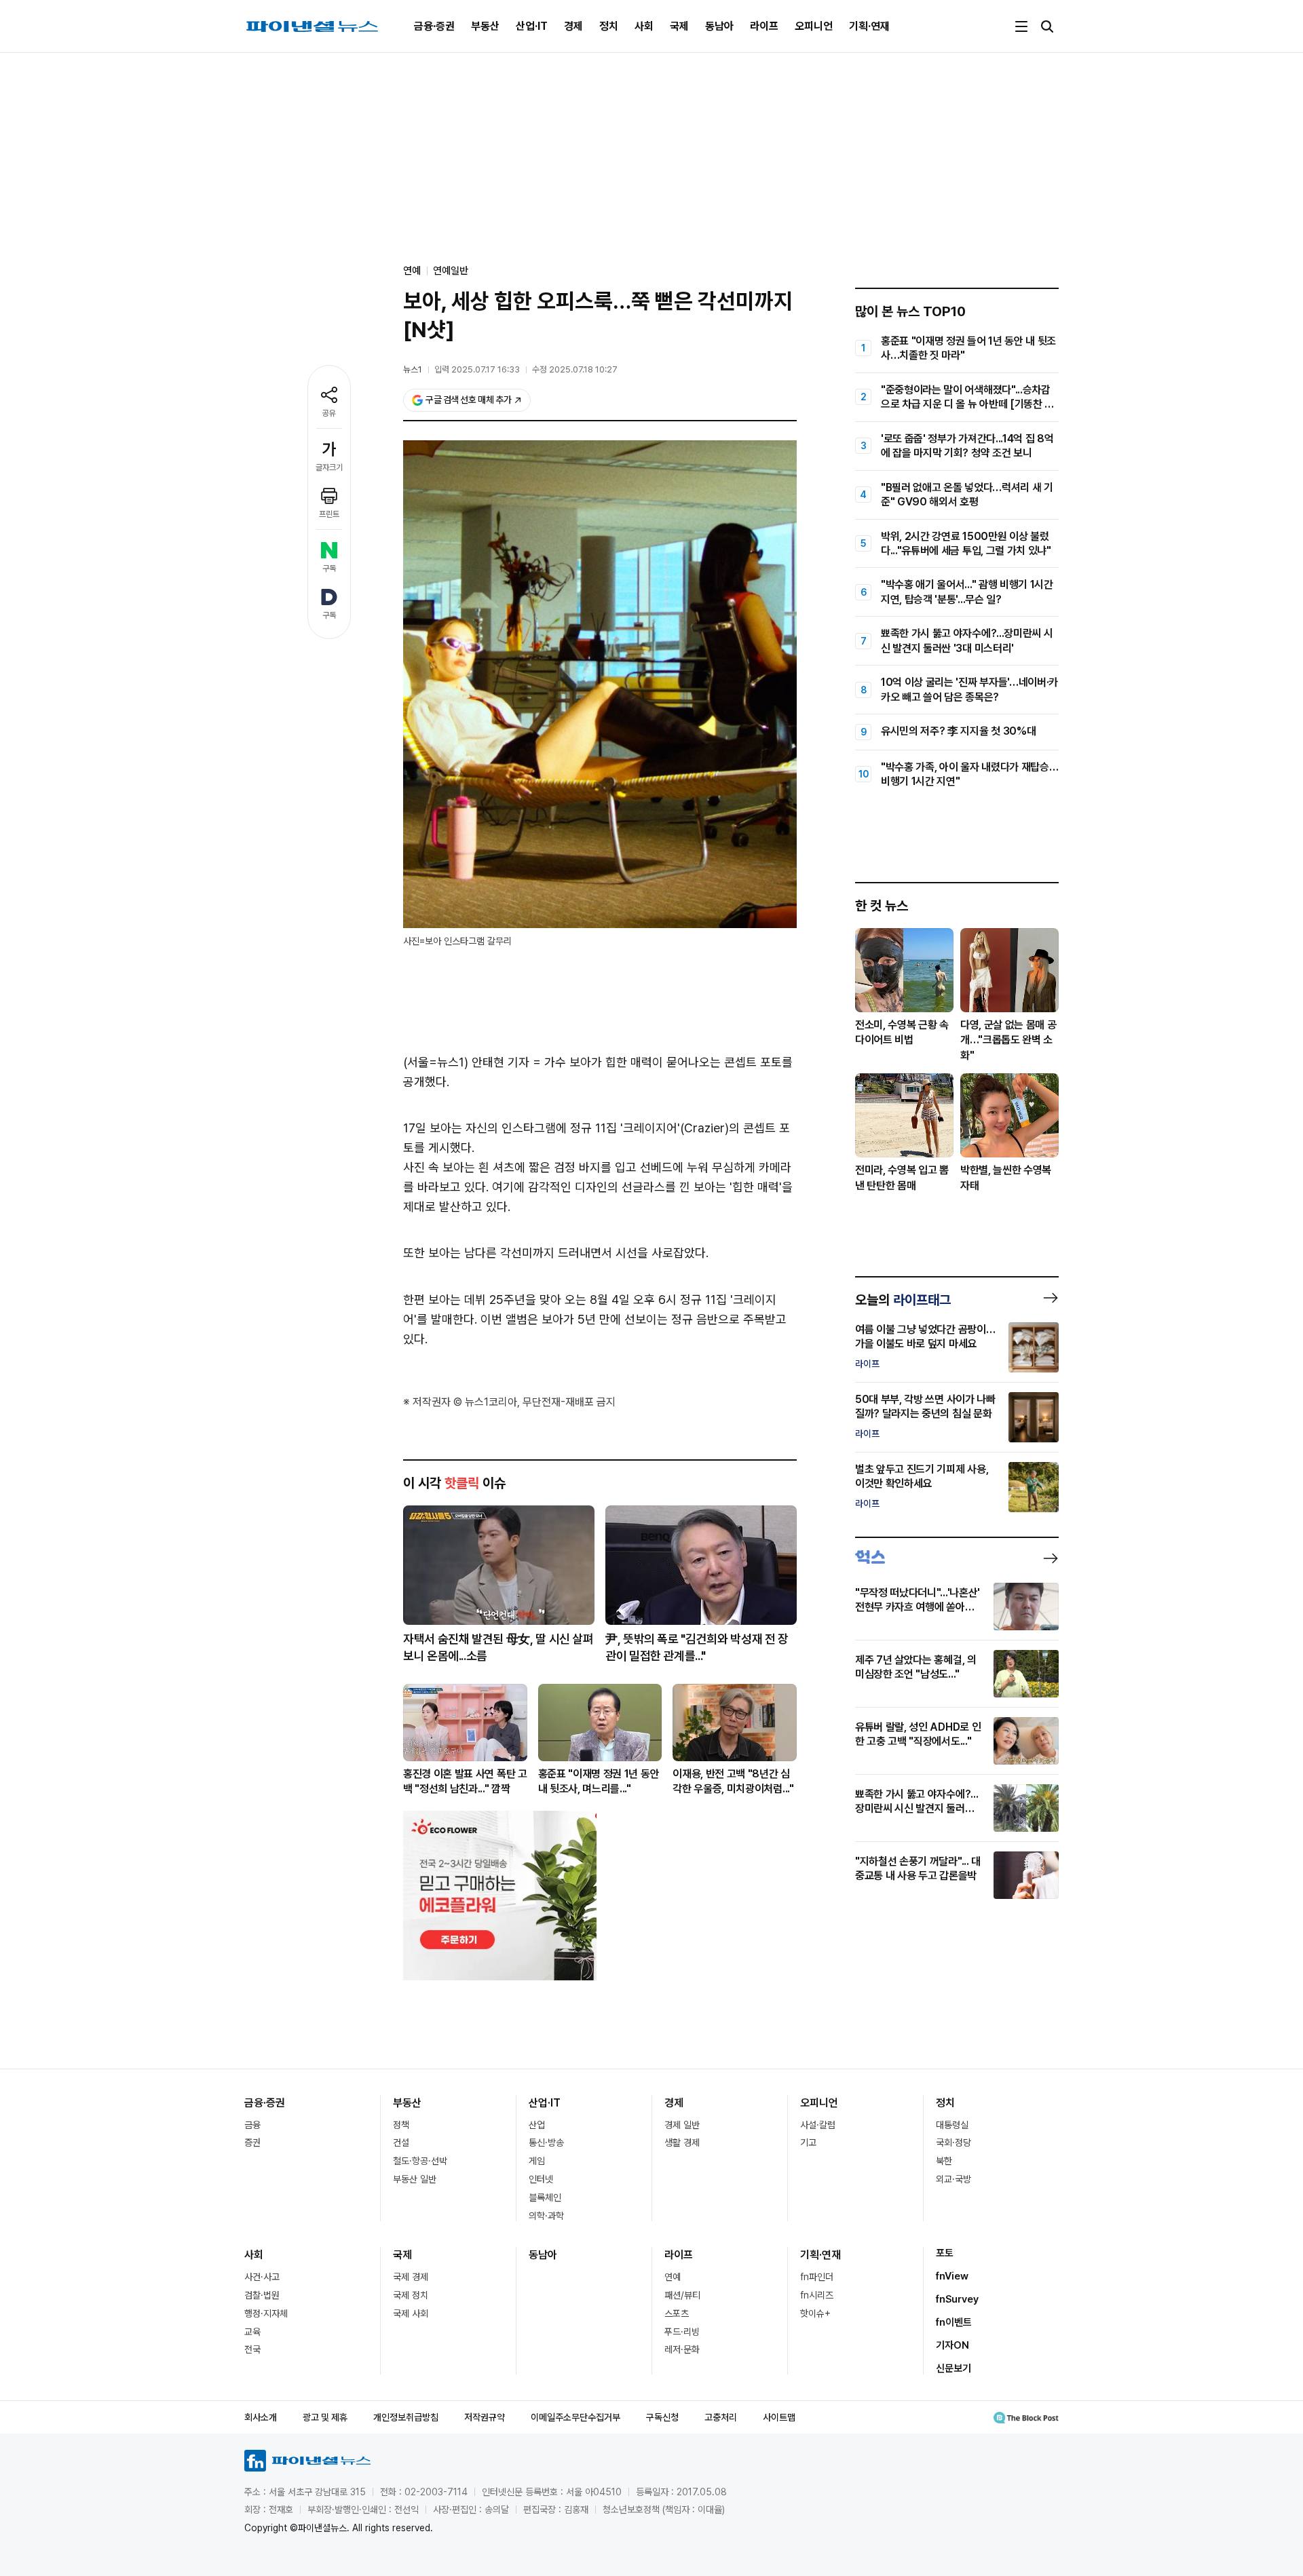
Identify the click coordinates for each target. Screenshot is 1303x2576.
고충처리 (721, 2417)
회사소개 (261, 2417)
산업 (537, 2125)
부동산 (485, 26)
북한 (944, 2161)
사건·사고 (262, 2277)
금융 (252, 2125)
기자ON (952, 2345)
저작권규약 (485, 2417)
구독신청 (662, 2417)
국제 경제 (411, 2277)
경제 (573, 26)
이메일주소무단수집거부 (575, 2417)
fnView (952, 2276)
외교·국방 (953, 2179)
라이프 (764, 26)
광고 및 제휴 (325, 2417)
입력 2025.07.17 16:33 (477, 369)
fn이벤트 (954, 2322)
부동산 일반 (415, 2179)
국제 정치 (411, 2295)
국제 (679, 26)
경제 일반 (682, 2125)
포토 (945, 2253)
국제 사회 (411, 2313)
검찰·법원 (262, 2295)
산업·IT (532, 26)
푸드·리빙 (682, 2332)
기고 (808, 2142)
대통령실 (952, 2125)
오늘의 (903, 1300)
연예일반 (451, 271)
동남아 (719, 26)
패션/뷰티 (682, 2295)
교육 (252, 2332)
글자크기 (329, 467)
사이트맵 (779, 2417)
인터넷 (541, 2179)
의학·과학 (546, 2216)
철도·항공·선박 (420, 2161)
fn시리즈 (817, 2295)
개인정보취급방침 (406, 2417)
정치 (609, 26)
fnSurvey (957, 2299)
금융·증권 (434, 26)
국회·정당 (953, 2142)
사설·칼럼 (818, 2125)
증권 (252, 2142)
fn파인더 (817, 2277)
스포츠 (677, 2313)
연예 (673, 2277)
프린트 (329, 514)
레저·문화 (682, 2349)
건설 (401, 2142)
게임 (537, 2161)
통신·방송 (546, 2142)
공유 (329, 413)
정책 (401, 2125)
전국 (252, 2349)
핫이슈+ (815, 2313)
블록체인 (545, 2197)
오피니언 (814, 26)
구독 (329, 569)
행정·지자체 (266, 2313)
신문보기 (953, 2368)
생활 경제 (682, 2142)
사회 (644, 26)
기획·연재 (869, 26)
